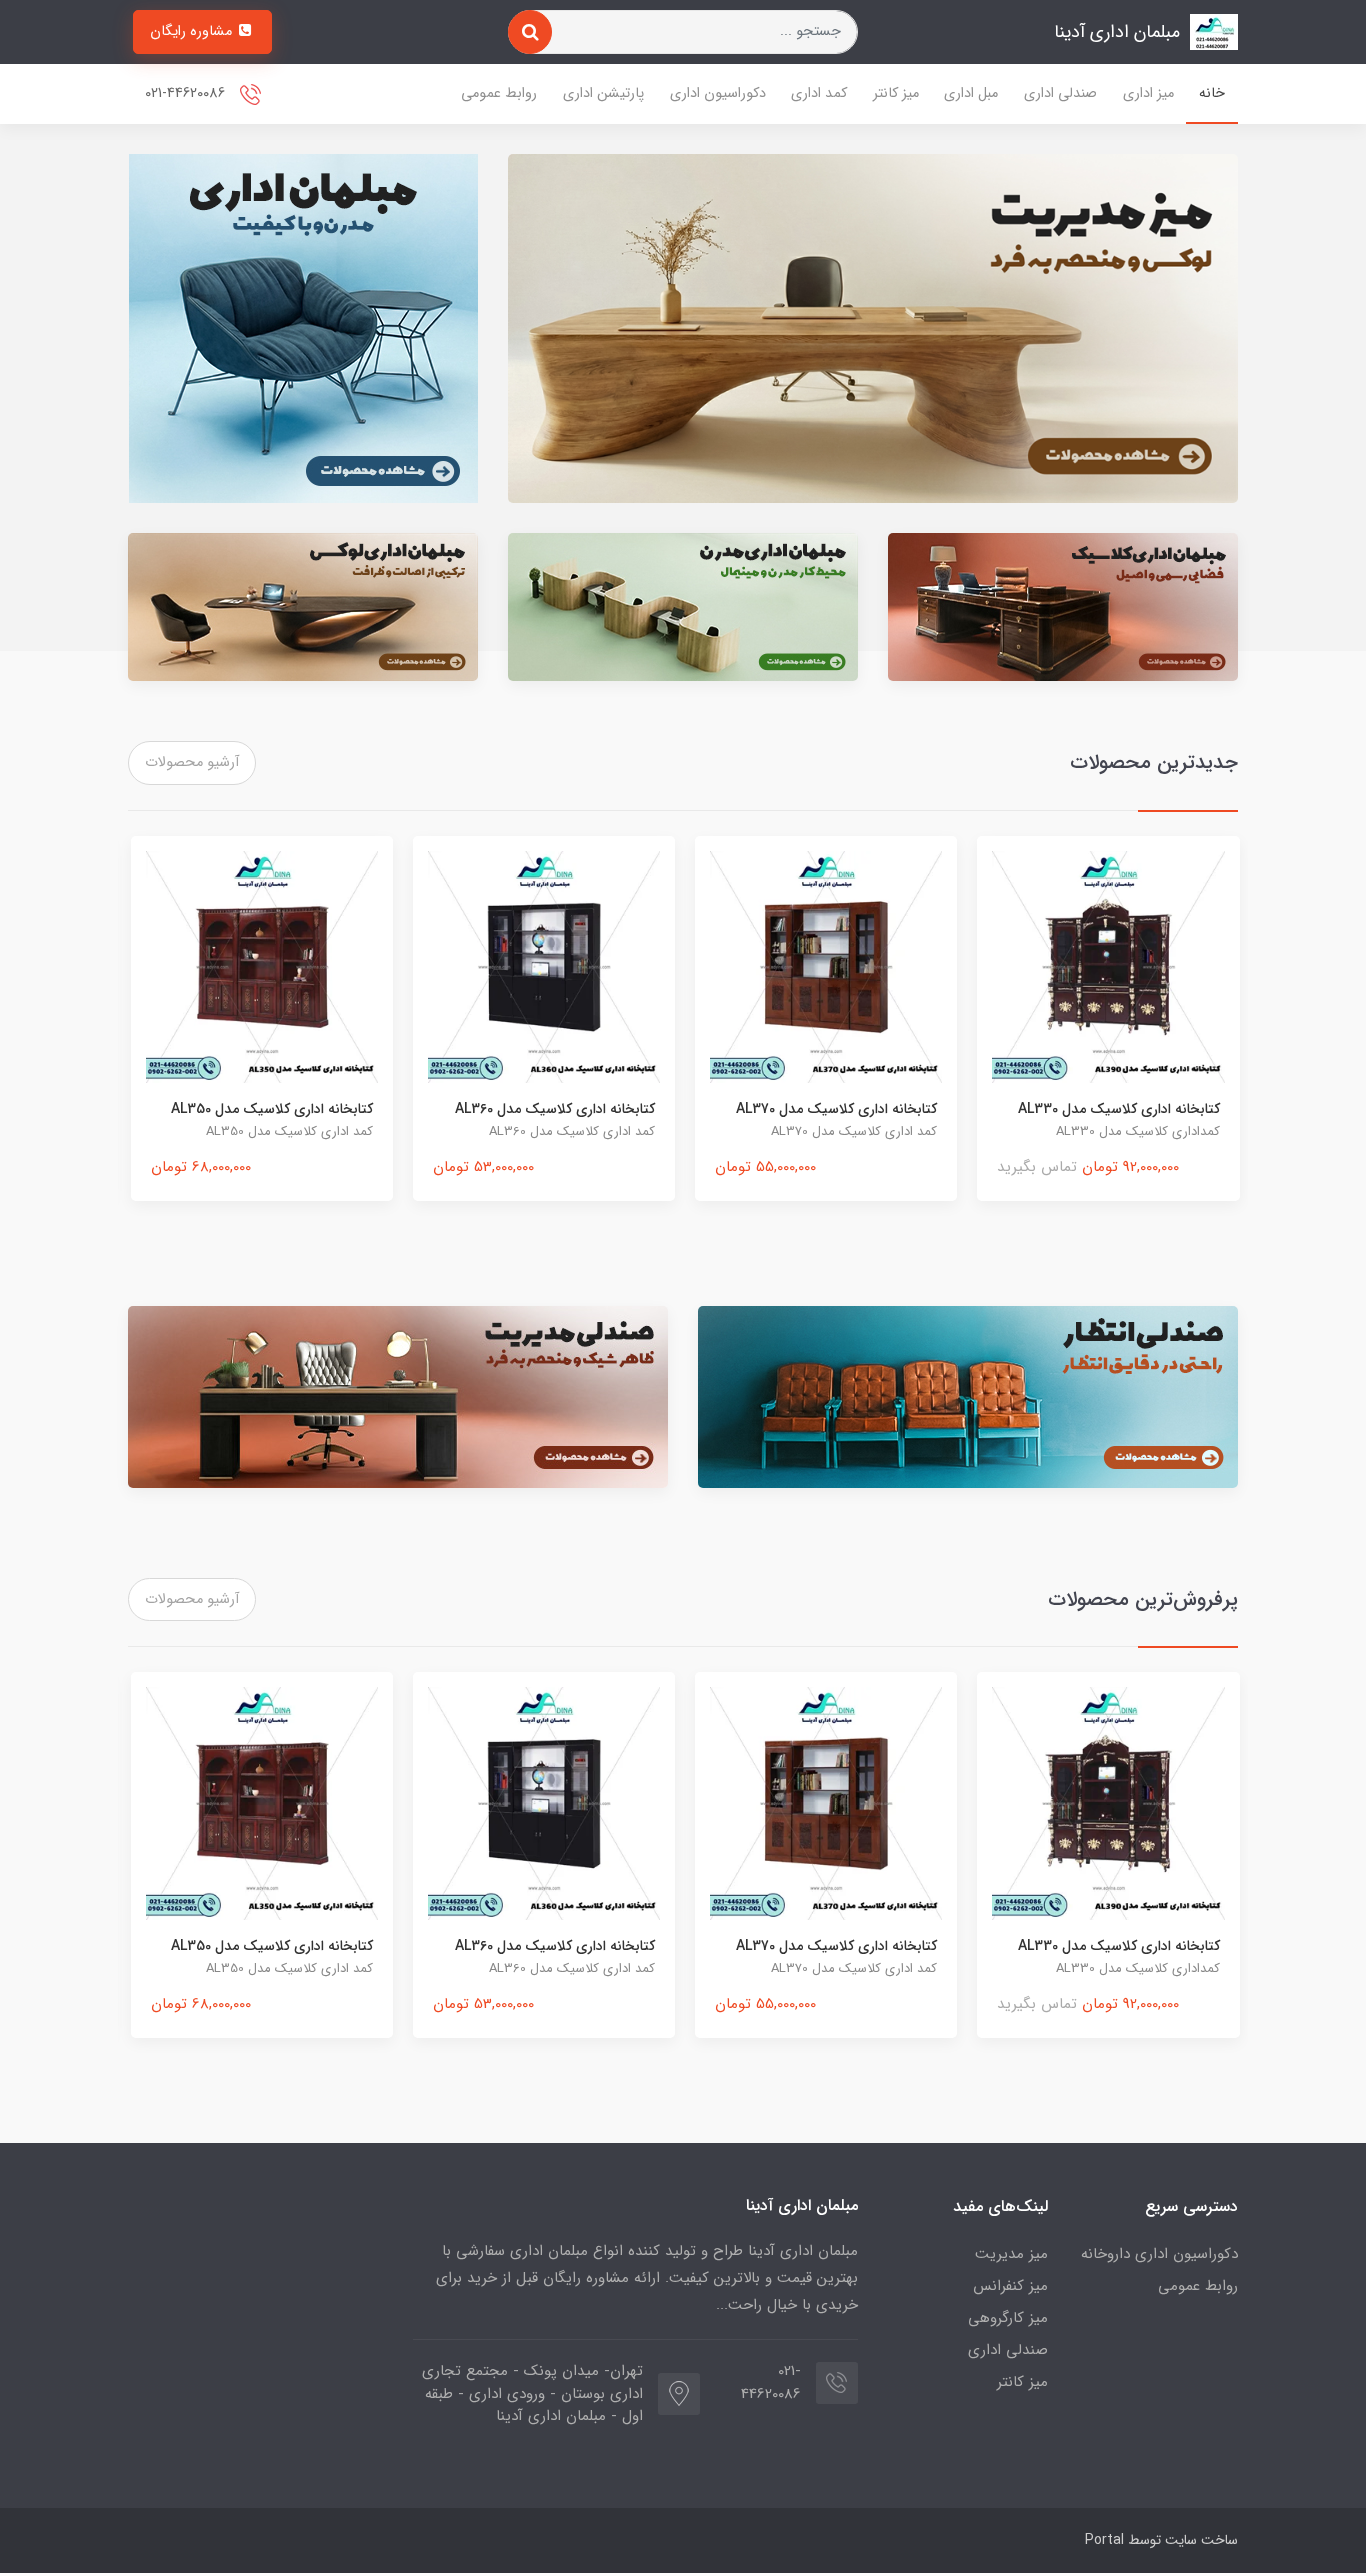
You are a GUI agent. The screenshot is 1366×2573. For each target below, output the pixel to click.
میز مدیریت (1011, 2254)
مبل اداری (971, 93)
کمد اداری (819, 93)
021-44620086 (187, 93)
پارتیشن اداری (603, 93)
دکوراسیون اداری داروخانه (1159, 2254)
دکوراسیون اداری (718, 93)
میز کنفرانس (1010, 2286)
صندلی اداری (1060, 93)
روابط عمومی (499, 93)
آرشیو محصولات (192, 762)
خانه (1212, 93)
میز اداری (1148, 93)
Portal (1104, 2540)
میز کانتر (896, 93)
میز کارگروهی (1008, 2318)
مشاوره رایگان (193, 31)
